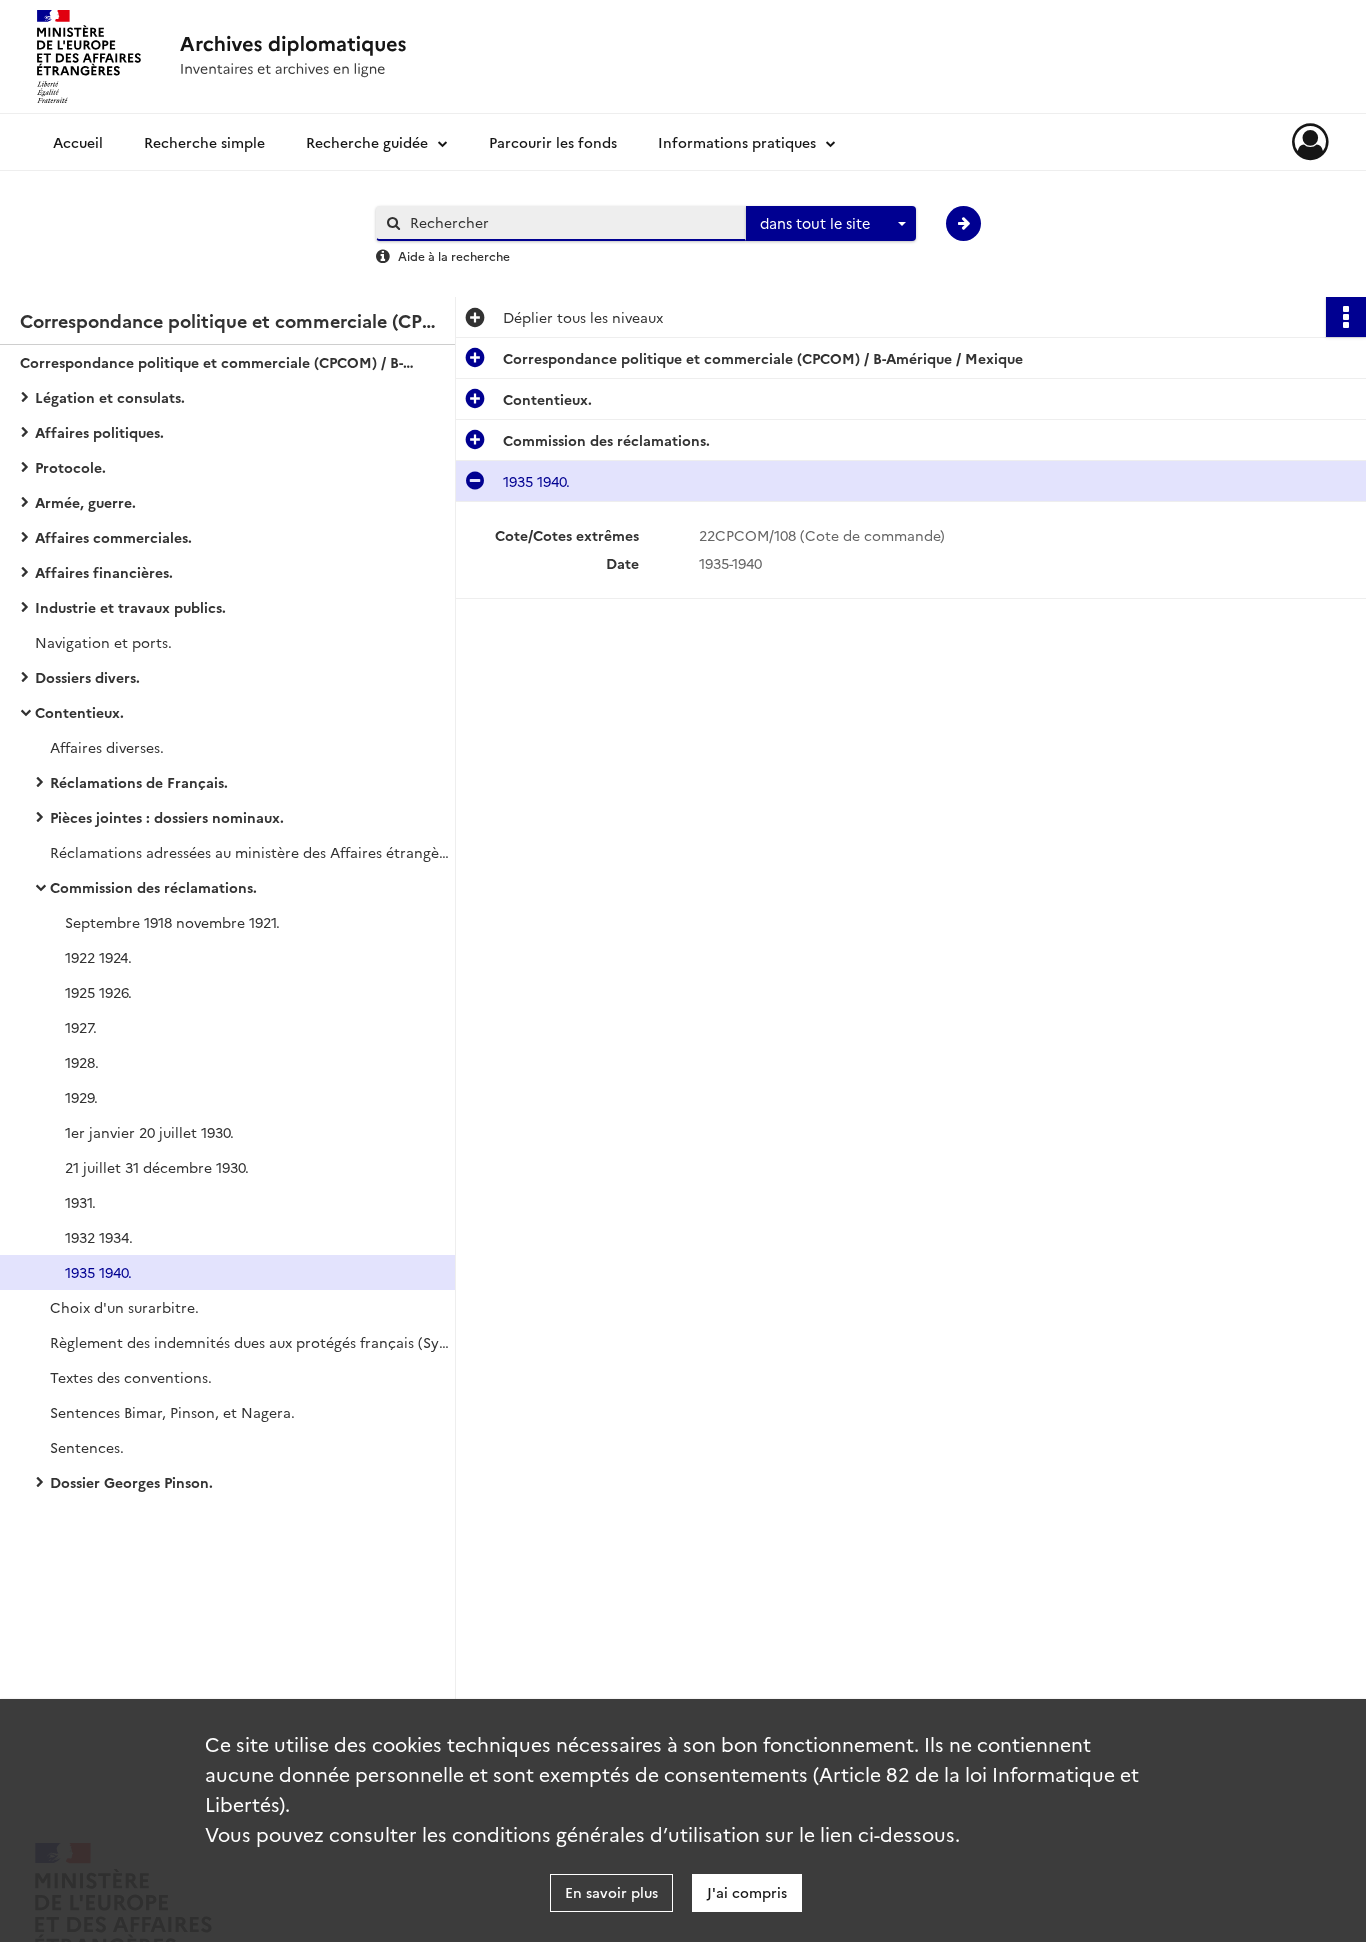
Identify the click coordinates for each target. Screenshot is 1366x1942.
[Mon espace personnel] (1310, 142)
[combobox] (831, 224)
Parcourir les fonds (553, 142)
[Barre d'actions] (1346, 317)
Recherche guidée (367, 142)
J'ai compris (747, 1892)
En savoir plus (611, 1892)
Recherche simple (204, 142)
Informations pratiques (737, 142)
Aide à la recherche (454, 255)
